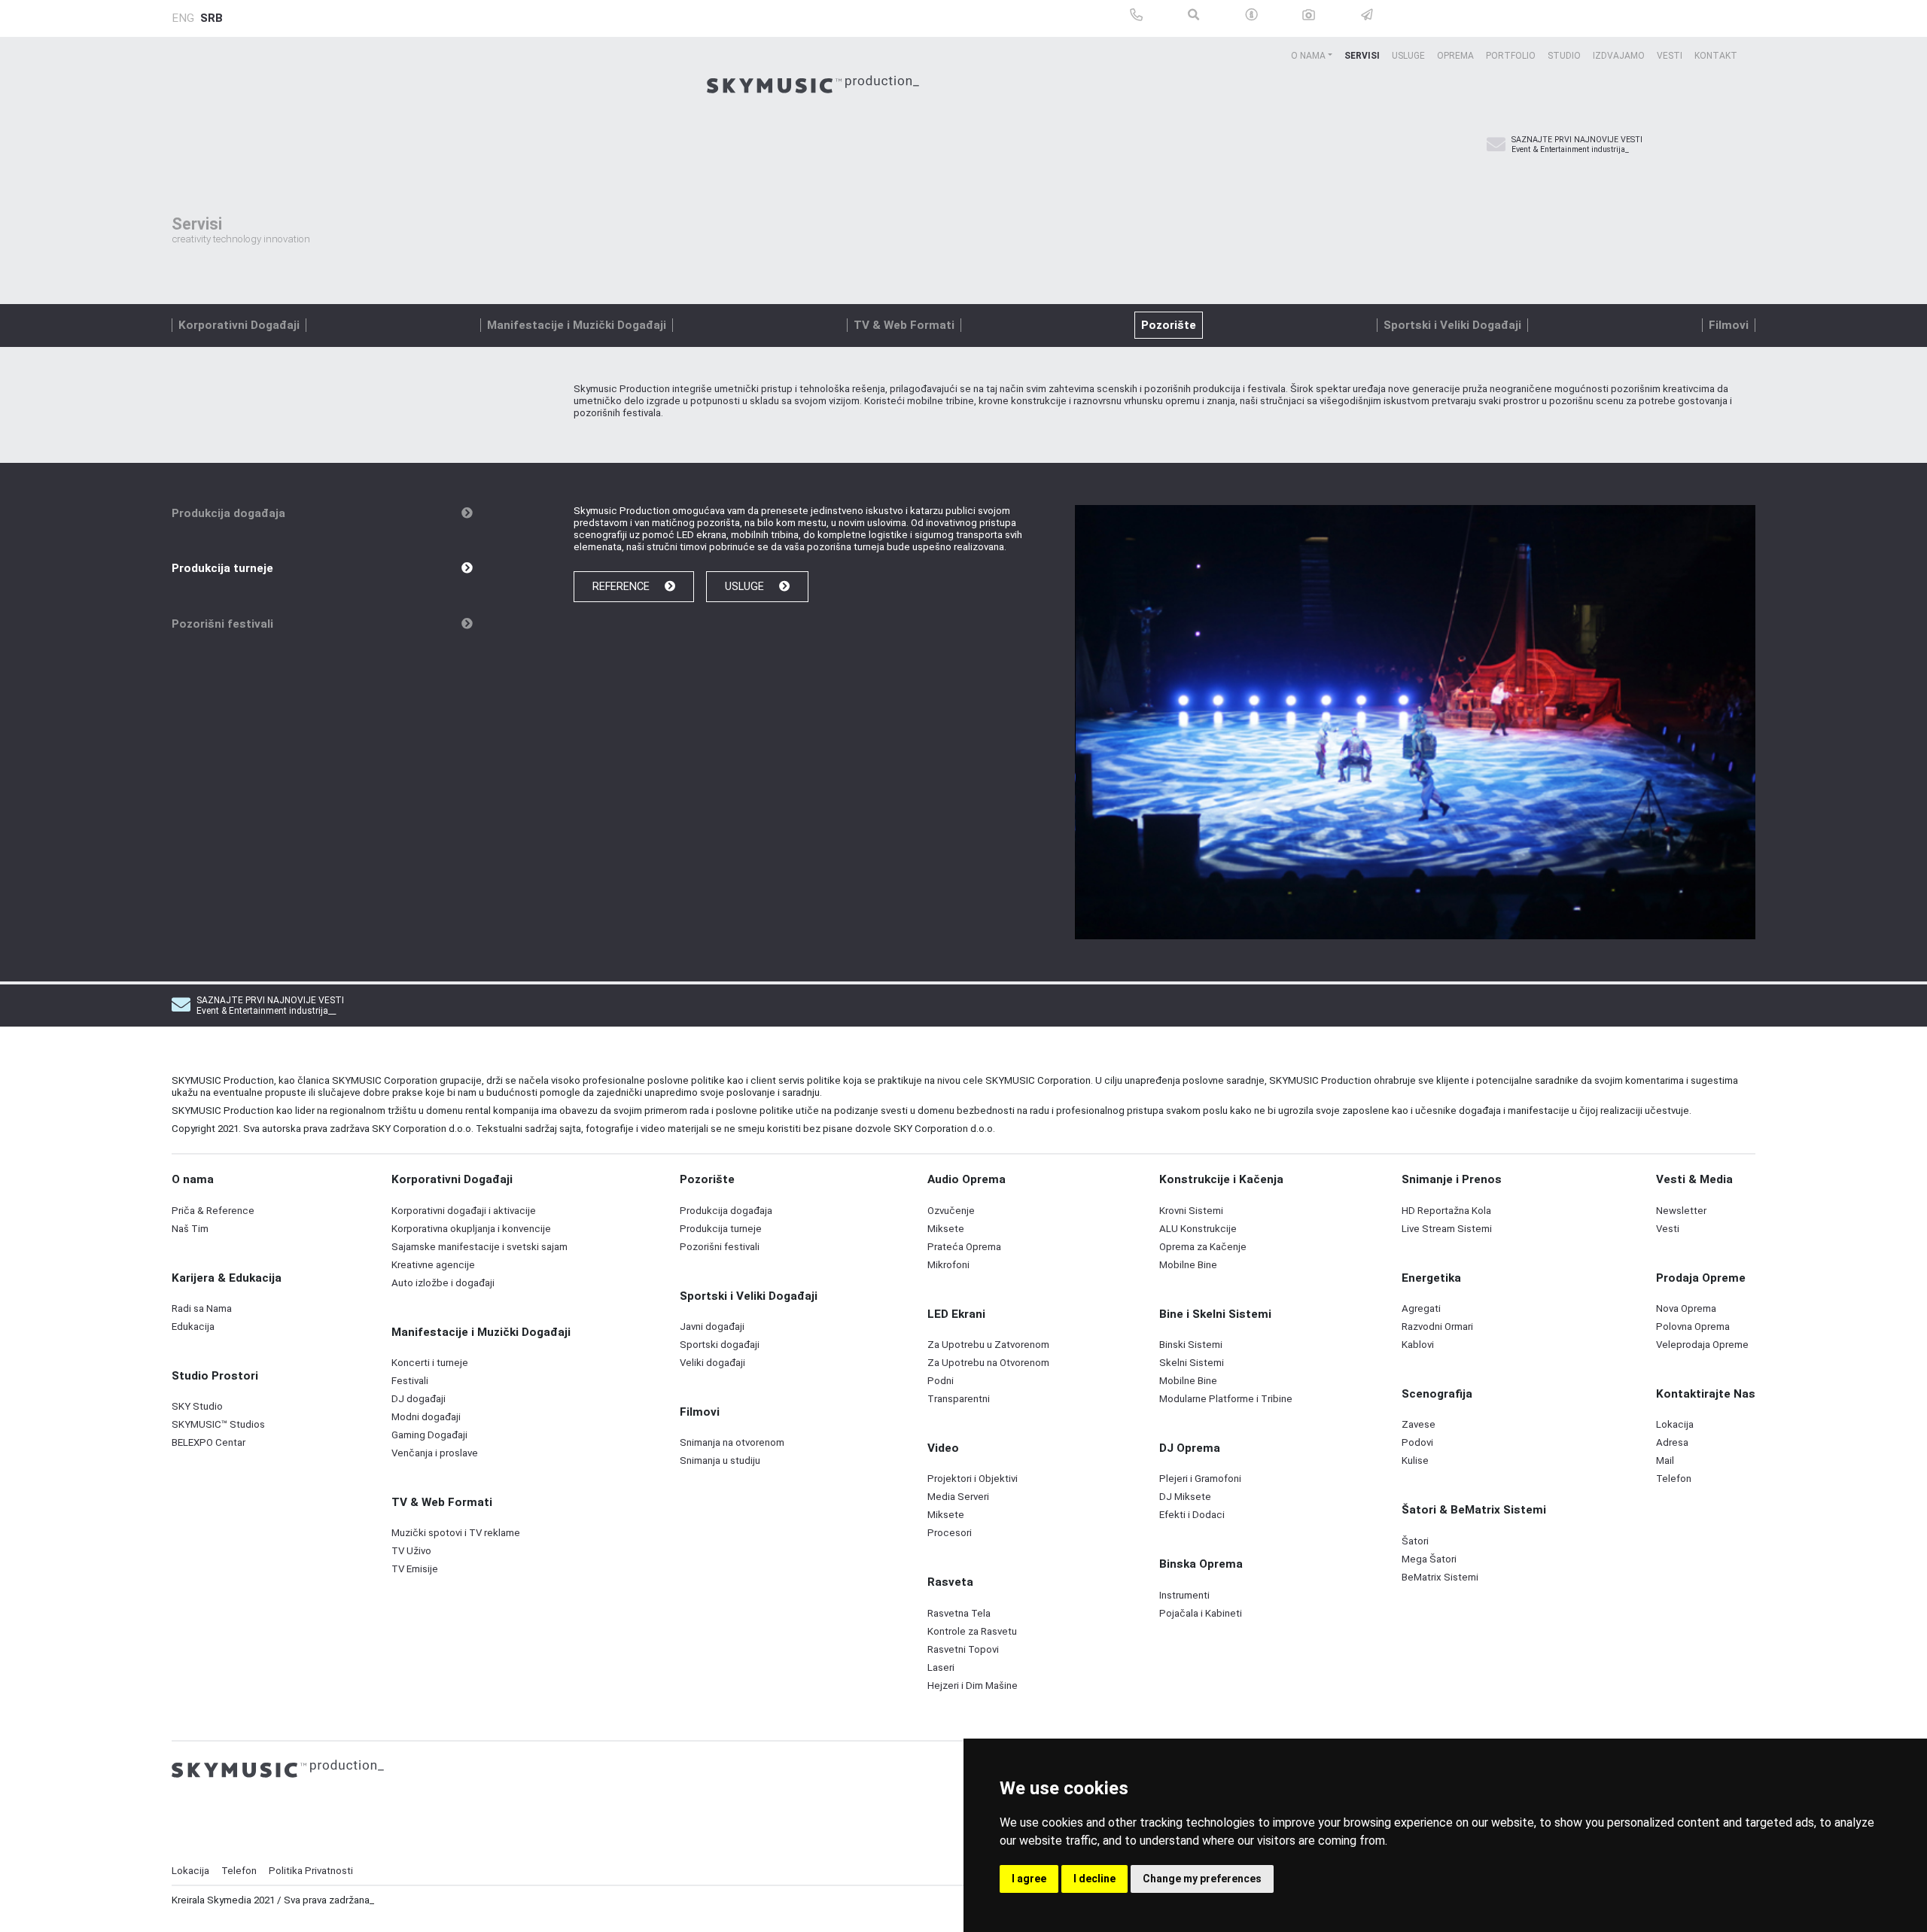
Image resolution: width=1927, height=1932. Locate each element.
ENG (183, 18)
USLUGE (746, 587)
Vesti (1670, 56)
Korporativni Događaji (239, 325)
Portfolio (1511, 56)
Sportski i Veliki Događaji (1452, 325)
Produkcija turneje (222, 568)
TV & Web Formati (904, 325)
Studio (1564, 56)
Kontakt (1716, 56)
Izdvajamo (1619, 56)
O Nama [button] (1308, 56)
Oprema (1455, 56)
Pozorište (1169, 325)
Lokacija (190, 1871)
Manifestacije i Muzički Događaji (577, 325)
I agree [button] (1029, 1879)
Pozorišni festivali (222, 624)
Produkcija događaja (228, 513)
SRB (212, 18)
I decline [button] (1094, 1879)
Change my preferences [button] (1202, 1879)
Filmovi (1729, 325)
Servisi (1362, 56)
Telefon (239, 1871)
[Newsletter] (1496, 145)
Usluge (1408, 56)
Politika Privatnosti (311, 1871)
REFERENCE (623, 587)
